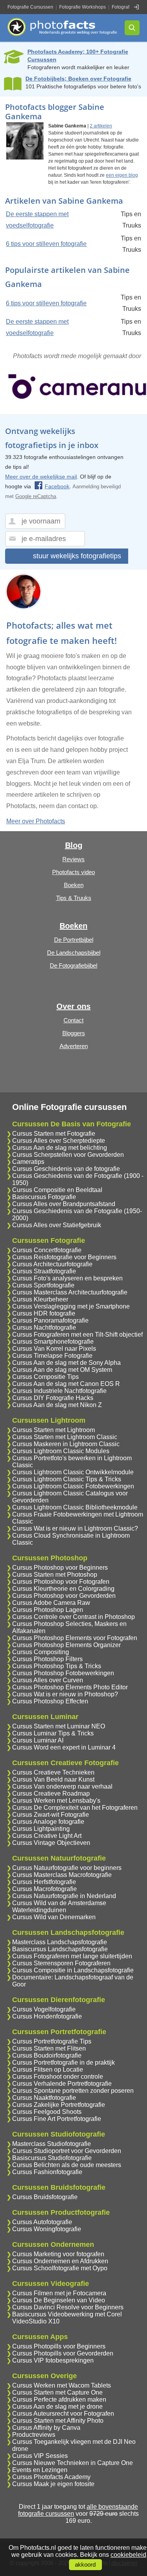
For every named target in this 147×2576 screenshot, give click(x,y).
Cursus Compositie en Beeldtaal (57, 1190)
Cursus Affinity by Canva (46, 2428)
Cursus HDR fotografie (44, 1313)
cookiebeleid (128, 2555)
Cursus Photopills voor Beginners (59, 2346)
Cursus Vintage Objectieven (51, 1843)
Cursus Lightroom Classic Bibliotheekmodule (75, 1507)
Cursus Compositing (41, 1652)
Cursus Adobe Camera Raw (51, 1603)
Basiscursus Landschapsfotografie (60, 1949)
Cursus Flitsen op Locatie (48, 2070)
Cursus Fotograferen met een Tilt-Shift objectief (77, 1335)
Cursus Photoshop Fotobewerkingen (63, 1673)
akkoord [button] (85, 2565)
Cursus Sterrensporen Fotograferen (61, 1963)
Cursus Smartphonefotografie (53, 1342)
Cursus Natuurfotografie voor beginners (67, 1868)
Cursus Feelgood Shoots (47, 2112)
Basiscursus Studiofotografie (52, 2158)
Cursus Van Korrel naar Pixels (54, 1349)
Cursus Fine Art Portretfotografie (57, 2119)
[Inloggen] (136, 7)
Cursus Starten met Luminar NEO (59, 1726)
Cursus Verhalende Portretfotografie (62, 2084)
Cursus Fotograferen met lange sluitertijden (72, 1956)
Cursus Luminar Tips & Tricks (53, 1733)
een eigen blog (122, 175)
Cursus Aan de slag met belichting (60, 1148)
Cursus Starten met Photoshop (55, 1575)
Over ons (73, 1006)
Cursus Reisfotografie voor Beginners (64, 1257)
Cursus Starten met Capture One (57, 2392)
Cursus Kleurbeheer (40, 1299)
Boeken (74, 885)
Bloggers (74, 1033)
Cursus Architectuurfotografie (52, 1264)
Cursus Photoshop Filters (47, 1659)
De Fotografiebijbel (73, 965)
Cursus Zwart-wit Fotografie (51, 1815)
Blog (74, 845)
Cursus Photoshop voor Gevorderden (64, 1596)
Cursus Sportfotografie (43, 1285)
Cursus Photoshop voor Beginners (60, 1568)
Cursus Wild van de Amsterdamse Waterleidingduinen (59, 1906)
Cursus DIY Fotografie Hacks (53, 1398)
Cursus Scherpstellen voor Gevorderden (68, 1155)
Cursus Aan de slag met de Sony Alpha (66, 1363)
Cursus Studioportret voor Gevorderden (67, 2151)
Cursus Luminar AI (38, 1740)
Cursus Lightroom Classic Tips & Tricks (67, 1479)
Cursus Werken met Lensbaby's (56, 1801)
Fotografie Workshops (83, 7)
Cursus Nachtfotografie (44, 1327)
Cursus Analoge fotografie (48, 1822)
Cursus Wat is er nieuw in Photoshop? (65, 1694)
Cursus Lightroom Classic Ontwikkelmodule (73, 1472)
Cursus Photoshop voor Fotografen (61, 1582)
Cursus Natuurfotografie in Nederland (64, 1896)
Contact (73, 1020)
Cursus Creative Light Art (47, 1836)
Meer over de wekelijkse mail (41, 477)
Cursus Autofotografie (42, 2222)
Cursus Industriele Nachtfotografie (59, 1391)
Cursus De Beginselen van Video (59, 2300)
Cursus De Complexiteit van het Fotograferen (75, 1808)
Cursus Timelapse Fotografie (52, 1356)
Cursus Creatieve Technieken (53, 1772)
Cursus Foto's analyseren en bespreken (67, 1278)
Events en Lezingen (40, 2470)
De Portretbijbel (74, 940)
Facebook (57, 486)
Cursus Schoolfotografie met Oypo (60, 2268)
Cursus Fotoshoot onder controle (58, 2077)
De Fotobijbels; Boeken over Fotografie (78, 79)
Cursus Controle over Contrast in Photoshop (73, 1617)
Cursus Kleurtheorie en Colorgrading (63, 1589)
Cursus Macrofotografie (44, 1889)
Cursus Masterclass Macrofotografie (62, 1875)
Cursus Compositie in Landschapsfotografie (73, 1970)
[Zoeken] (132, 28)
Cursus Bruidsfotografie (45, 2197)
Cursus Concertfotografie (47, 1250)
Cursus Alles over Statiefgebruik (57, 1225)
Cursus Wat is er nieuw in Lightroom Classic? (75, 1528)
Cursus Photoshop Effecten (50, 1701)
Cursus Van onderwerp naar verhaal (62, 1786)
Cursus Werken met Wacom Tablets (62, 2385)
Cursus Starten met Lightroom (54, 1430)
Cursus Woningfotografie (47, 2229)
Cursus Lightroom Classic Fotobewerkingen (73, 1486)
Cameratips (28, 1162)
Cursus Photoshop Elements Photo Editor (70, 1687)
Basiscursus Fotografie (44, 1197)
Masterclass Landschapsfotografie (60, 1942)
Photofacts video (73, 872)
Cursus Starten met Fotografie (54, 1134)
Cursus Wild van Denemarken (54, 1917)
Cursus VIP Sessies (40, 2456)
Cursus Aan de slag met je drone (57, 2407)
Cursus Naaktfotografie (44, 2098)
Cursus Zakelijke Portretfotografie (59, 2105)
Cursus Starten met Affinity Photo (58, 2421)
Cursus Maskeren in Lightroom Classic (66, 1444)
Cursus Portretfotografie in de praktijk (64, 2062)
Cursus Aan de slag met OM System (62, 1370)
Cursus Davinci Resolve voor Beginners (68, 2307)
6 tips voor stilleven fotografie (46, 244)
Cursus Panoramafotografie (50, 1320)
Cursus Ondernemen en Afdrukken (60, 2261)
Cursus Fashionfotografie (47, 2172)
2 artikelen (101, 126)
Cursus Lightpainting (41, 1829)
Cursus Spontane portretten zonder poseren (73, 2091)
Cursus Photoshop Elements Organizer (66, 1645)
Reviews (73, 859)
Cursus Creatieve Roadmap (51, 1794)
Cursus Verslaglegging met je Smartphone (71, 1306)
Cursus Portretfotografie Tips (52, 2041)
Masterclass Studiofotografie (52, 2144)
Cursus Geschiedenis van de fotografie (66, 1169)
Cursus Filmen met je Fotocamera (59, 2293)
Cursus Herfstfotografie (44, 1882)
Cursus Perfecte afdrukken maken (59, 2399)
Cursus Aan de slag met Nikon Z (57, 1405)
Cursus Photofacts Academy (51, 2477)
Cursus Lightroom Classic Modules (61, 1451)
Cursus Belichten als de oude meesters (67, 2165)
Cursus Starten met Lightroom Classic (65, 1437)
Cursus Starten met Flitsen (49, 2048)
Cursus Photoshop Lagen (48, 1610)
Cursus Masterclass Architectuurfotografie (70, 1292)
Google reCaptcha (36, 496)
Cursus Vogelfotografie (44, 2009)
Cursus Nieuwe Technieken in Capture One (73, 2463)
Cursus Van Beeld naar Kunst (53, 1779)
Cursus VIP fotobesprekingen (53, 2360)
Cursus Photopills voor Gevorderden (63, 2353)
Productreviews (34, 2435)
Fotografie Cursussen (30, 7)
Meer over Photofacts (36, 821)
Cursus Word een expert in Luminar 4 (64, 1747)
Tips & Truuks (74, 898)
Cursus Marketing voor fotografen (58, 2254)
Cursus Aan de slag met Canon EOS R (66, 1384)
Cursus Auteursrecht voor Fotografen (63, 2414)
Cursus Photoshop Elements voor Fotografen (75, 1638)
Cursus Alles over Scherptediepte (59, 1141)
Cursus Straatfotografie (44, 1271)
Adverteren (74, 1046)
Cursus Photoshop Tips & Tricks (57, 1666)
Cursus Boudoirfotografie (47, 2055)
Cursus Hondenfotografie (47, 2016)
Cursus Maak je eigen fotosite (53, 2484)
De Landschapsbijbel (74, 953)
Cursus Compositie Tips (45, 1377)
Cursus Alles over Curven (48, 1680)
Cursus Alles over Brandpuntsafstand (64, 1204)
